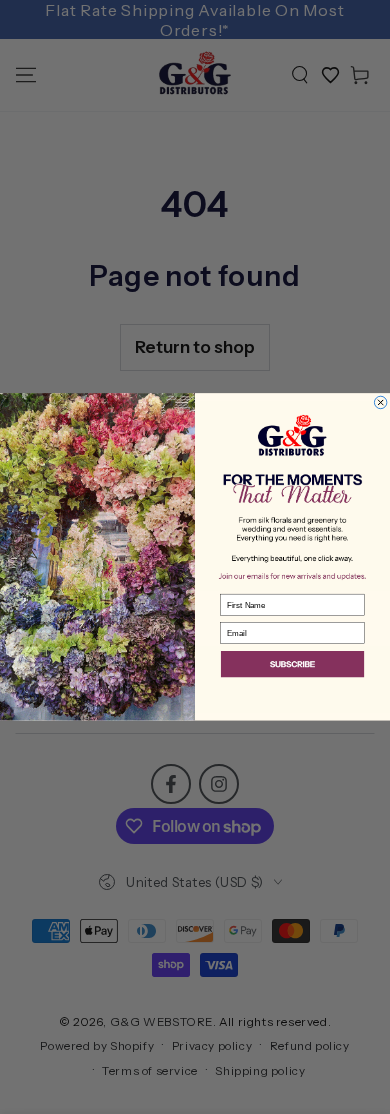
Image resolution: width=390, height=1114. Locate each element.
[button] (292, 665)
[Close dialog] (380, 402)
